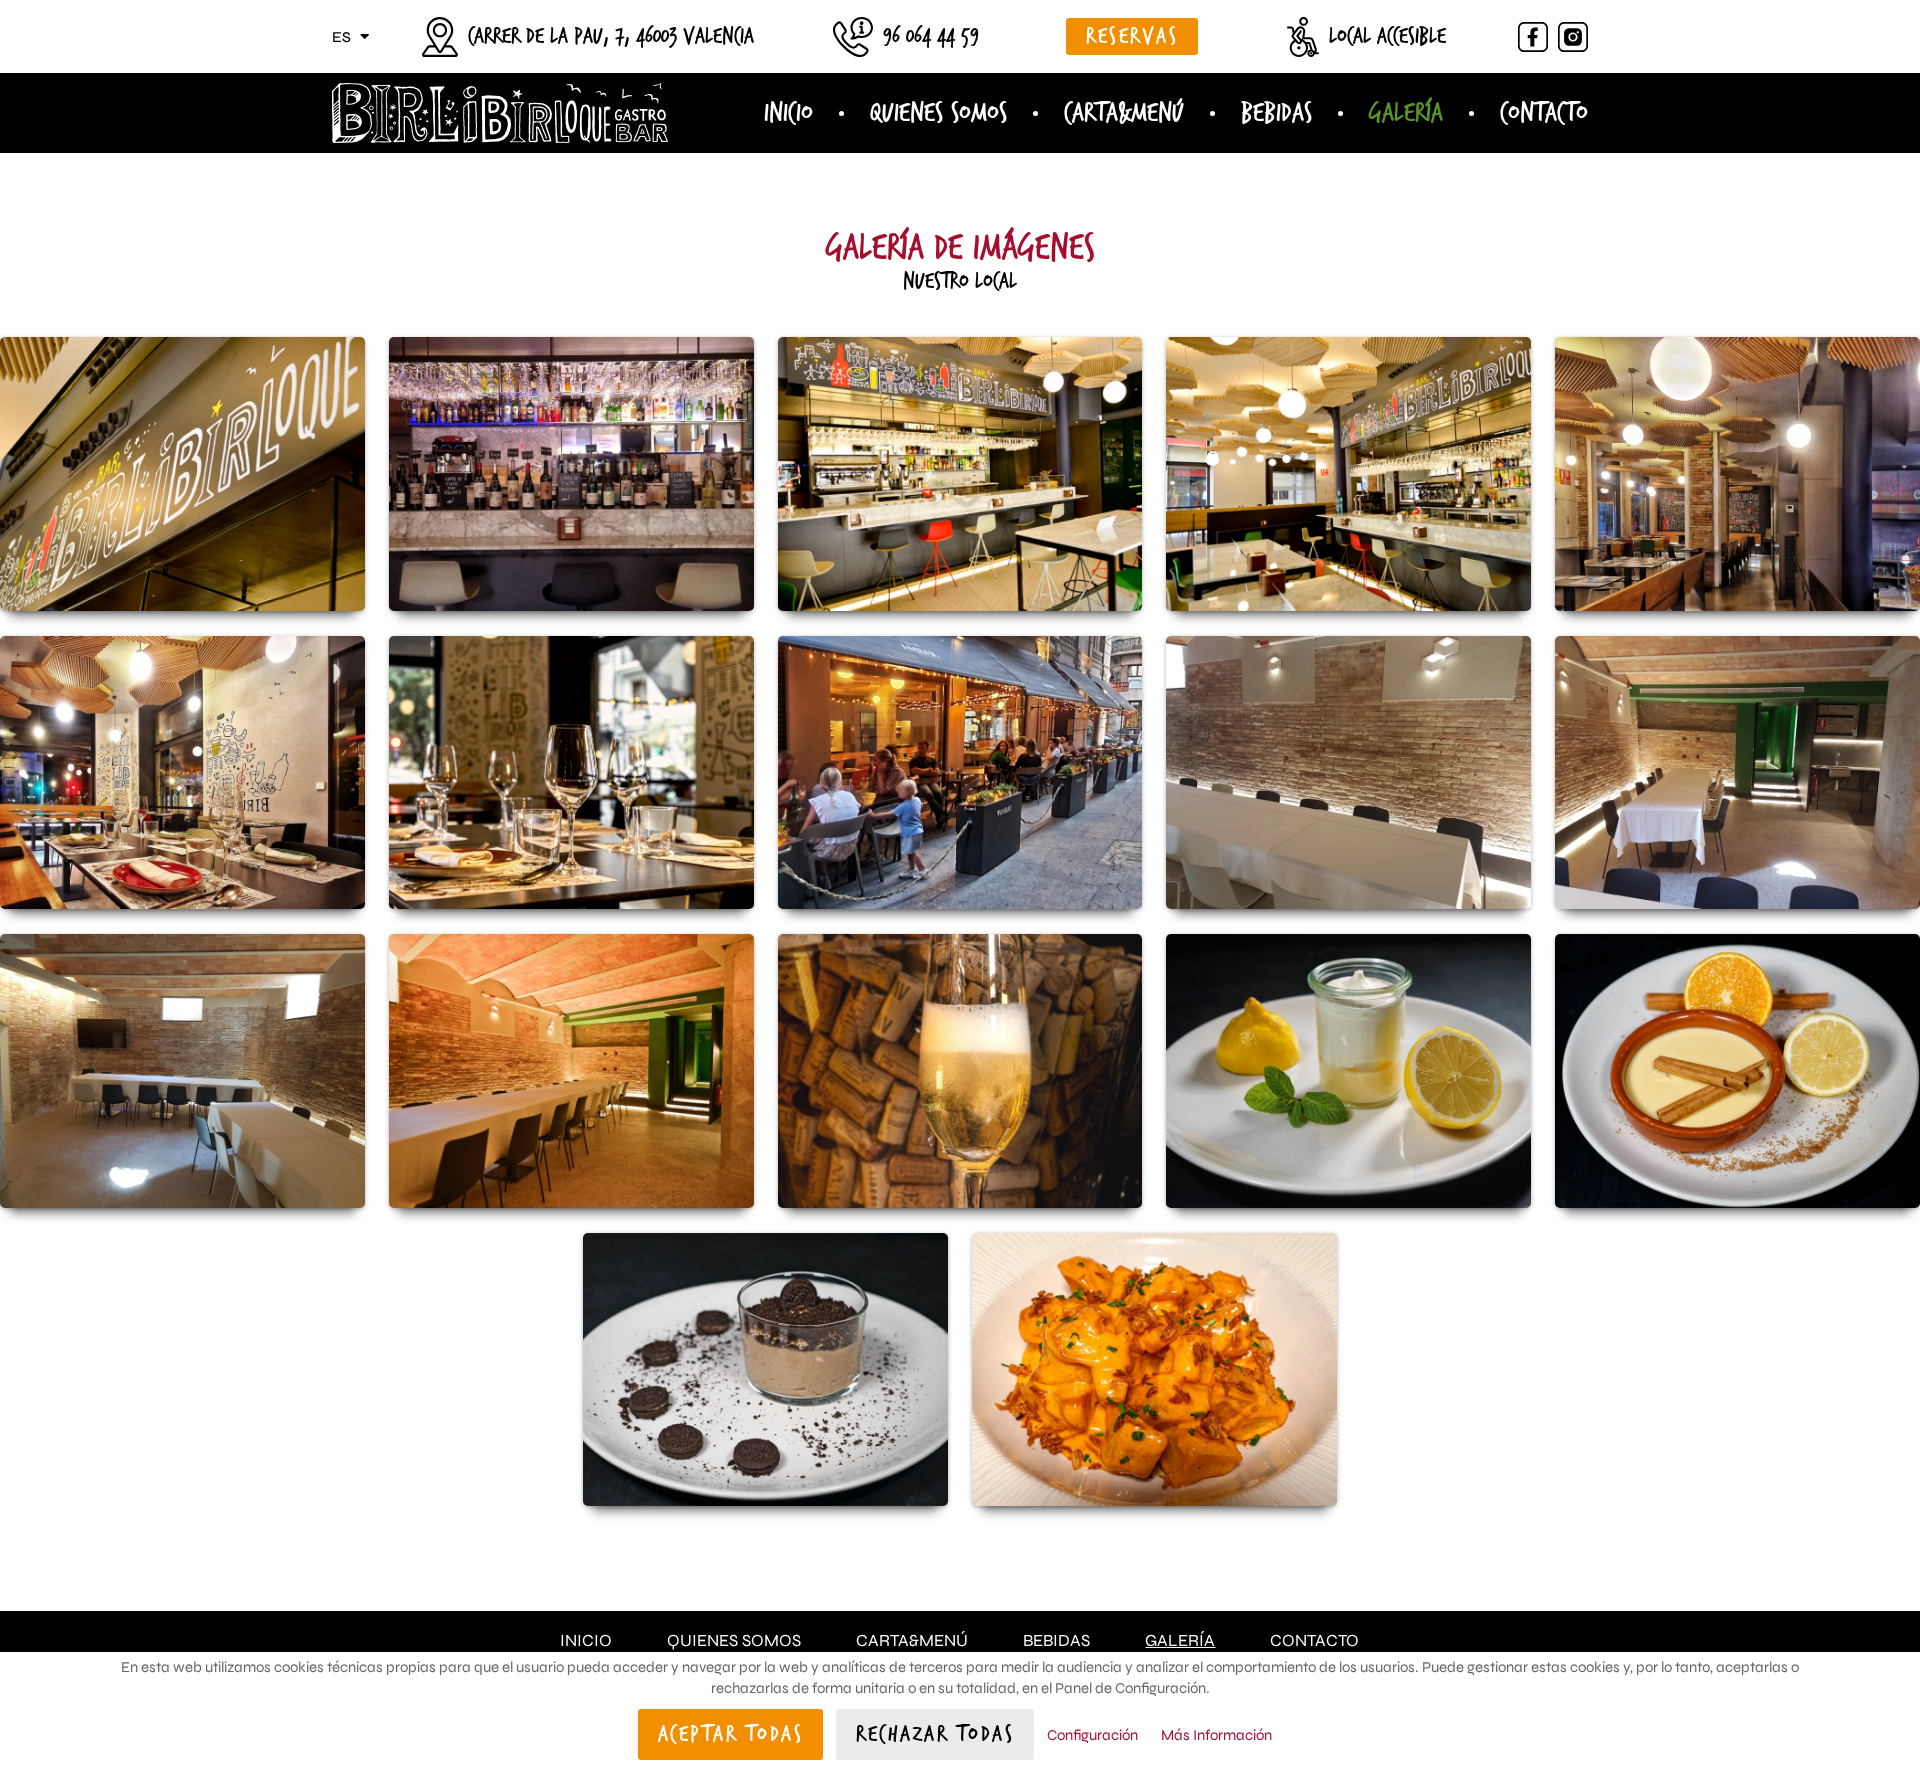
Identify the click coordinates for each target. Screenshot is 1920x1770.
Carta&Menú (912, 1640)
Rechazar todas (935, 1734)
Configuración (1092, 1735)
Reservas (1132, 36)
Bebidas (1056, 1640)
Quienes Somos (938, 113)
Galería (1406, 113)
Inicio (788, 113)
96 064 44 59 (931, 36)
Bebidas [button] (1276, 113)
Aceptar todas (731, 1734)
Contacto (1544, 113)
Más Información (1216, 1735)
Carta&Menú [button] (1124, 113)
